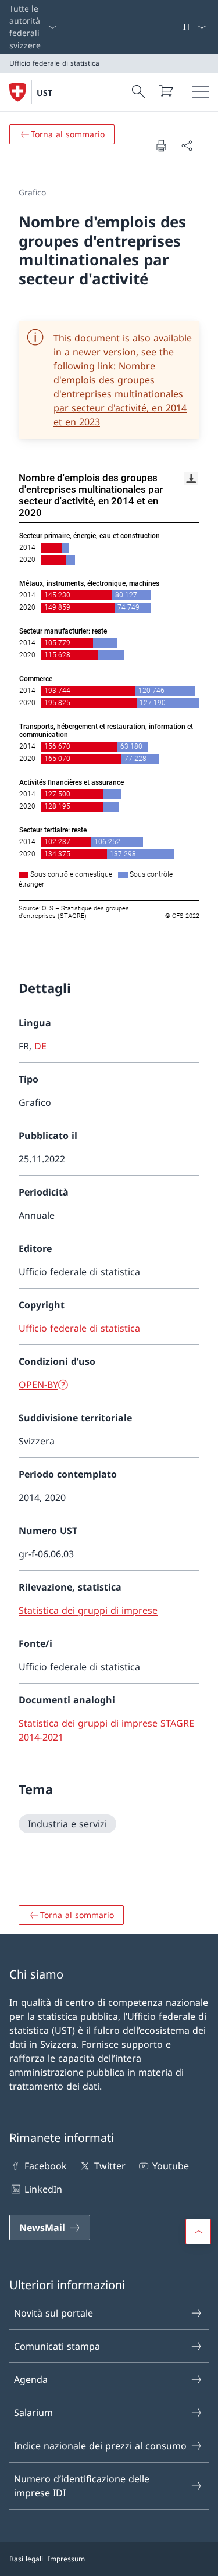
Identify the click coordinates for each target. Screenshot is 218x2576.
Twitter (110, 2166)
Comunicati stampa (57, 2346)
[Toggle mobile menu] (201, 92)
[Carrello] (166, 91)
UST (44, 93)
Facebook (46, 2166)
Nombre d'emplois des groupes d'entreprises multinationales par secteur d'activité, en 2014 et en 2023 (120, 394)
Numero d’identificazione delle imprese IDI (82, 2486)
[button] (198, 2232)
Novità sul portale (53, 2313)
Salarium (33, 2413)
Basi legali (26, 2559)
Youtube (171, 2166)
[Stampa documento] (161, 145)
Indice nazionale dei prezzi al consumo (100, 2446)
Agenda (31, 2379)
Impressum (66, 2559)
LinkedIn (43, 2189)
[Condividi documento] (187, 145)
